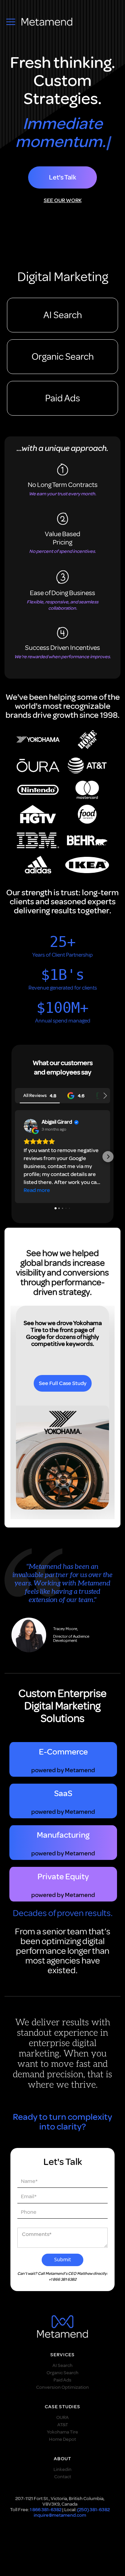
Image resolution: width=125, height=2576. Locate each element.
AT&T (63, 2425)
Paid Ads (62, 398)
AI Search (63, 315)
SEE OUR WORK (63, 200)
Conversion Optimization (62, 2387)
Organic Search (63, 356)
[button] (17, 1157)
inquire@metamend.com (60, 2515)
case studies (62, 2407)
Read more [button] (37, 1190)
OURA (62, 2417)
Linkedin (62, 2469)
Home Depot (62, 2439)
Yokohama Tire (62, 2432)
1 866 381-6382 (46, 2510)
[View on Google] (31, 1126)
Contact (63, 2477)
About (62, 2459)
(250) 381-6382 (93, 2510)
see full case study (63, 1383)
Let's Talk (62, 177)
